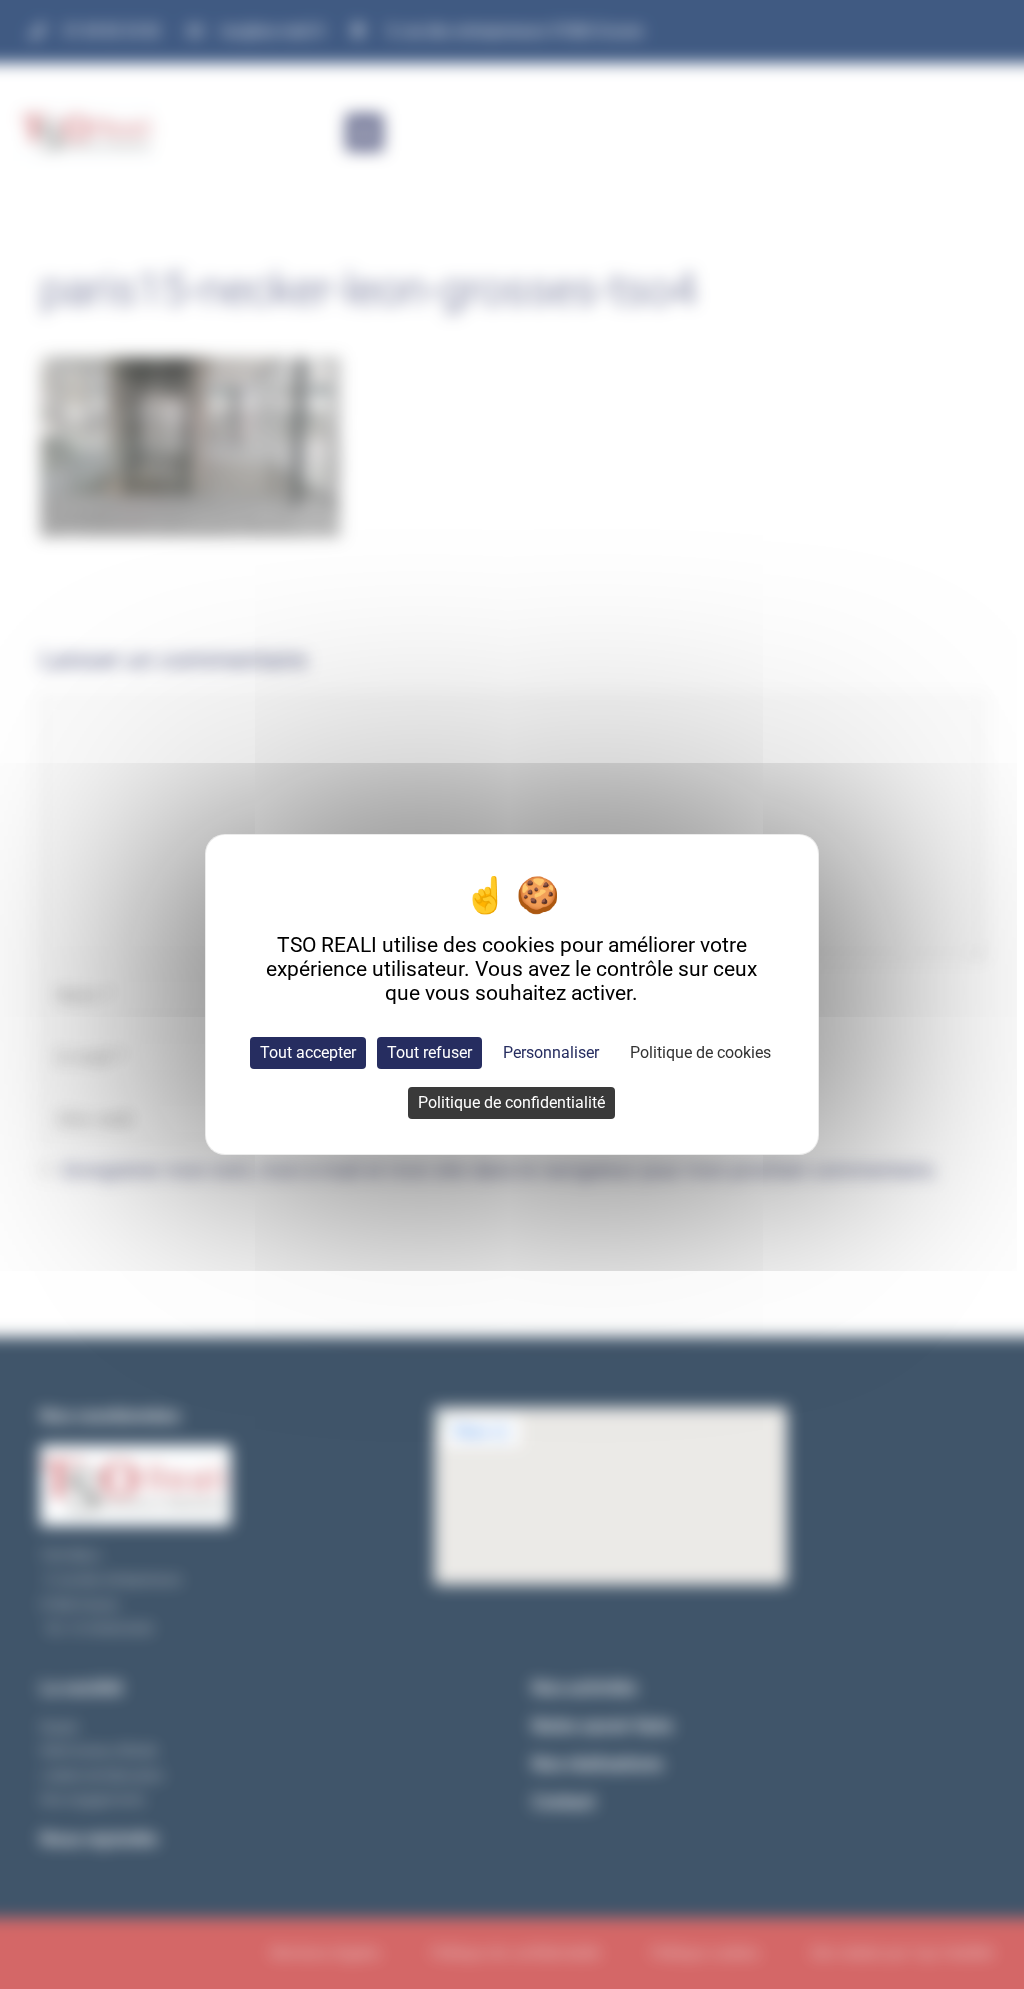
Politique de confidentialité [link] (511, 1102)
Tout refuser (429, 1052)
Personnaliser (551, 1052)
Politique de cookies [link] (700, 1052)
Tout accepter (308, 1052)
